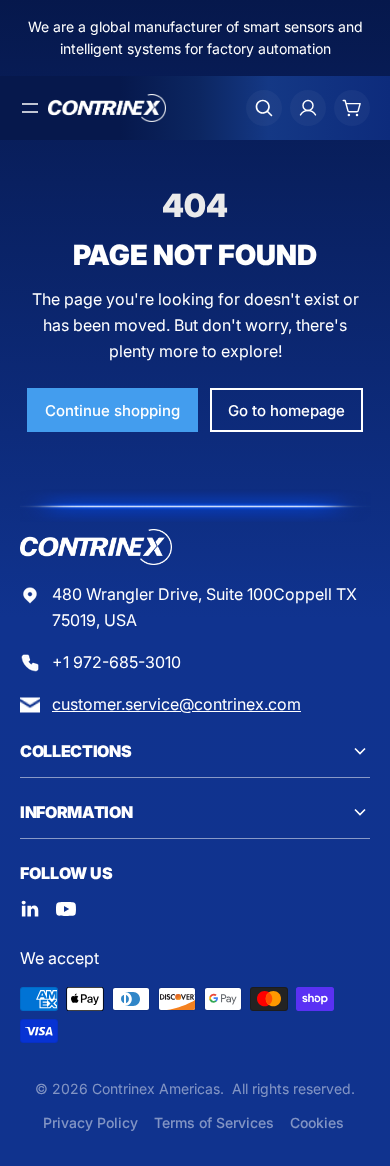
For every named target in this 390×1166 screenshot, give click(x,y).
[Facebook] (30, 909)
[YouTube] (66, 909)
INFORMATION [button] (76, 812)
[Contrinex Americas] (107, 108)
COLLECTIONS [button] (75, 751)
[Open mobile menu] (30, 108)
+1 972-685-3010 (116, 662)
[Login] (308, 108)
